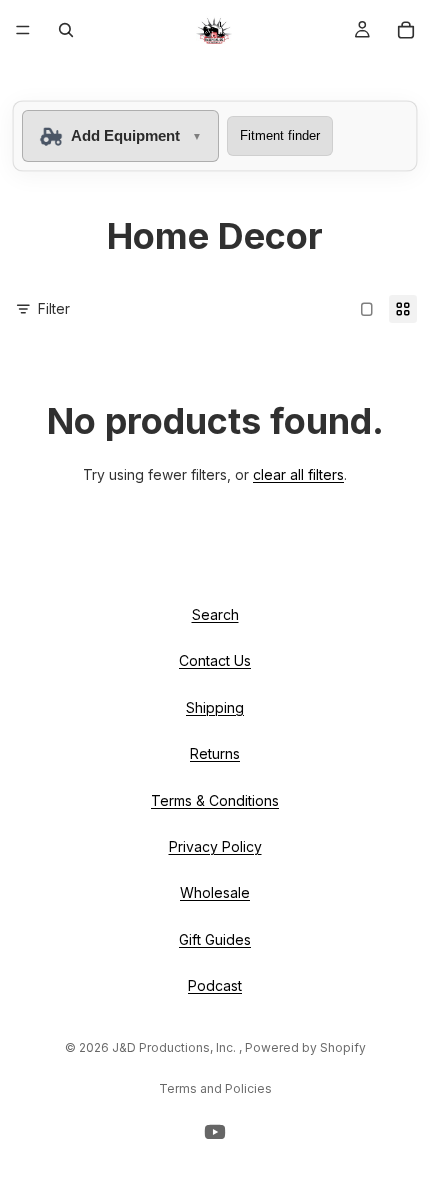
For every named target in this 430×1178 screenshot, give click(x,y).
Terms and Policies (215, 1088)
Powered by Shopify (305, 1047)
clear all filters (298, 474)
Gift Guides (215, 939)
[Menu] (23, 30)
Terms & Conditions (215, 799)
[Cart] (406, 30)
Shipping (215, 707)
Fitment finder (280, 135)
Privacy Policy (215, 846)
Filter (54, 308)
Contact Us (215, 660)
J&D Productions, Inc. (175, 1047)
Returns (215, 753)
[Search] (66, 30)
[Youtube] (215, 1132)
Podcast (215, 985)
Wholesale (215, 892)
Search (215, 614)
